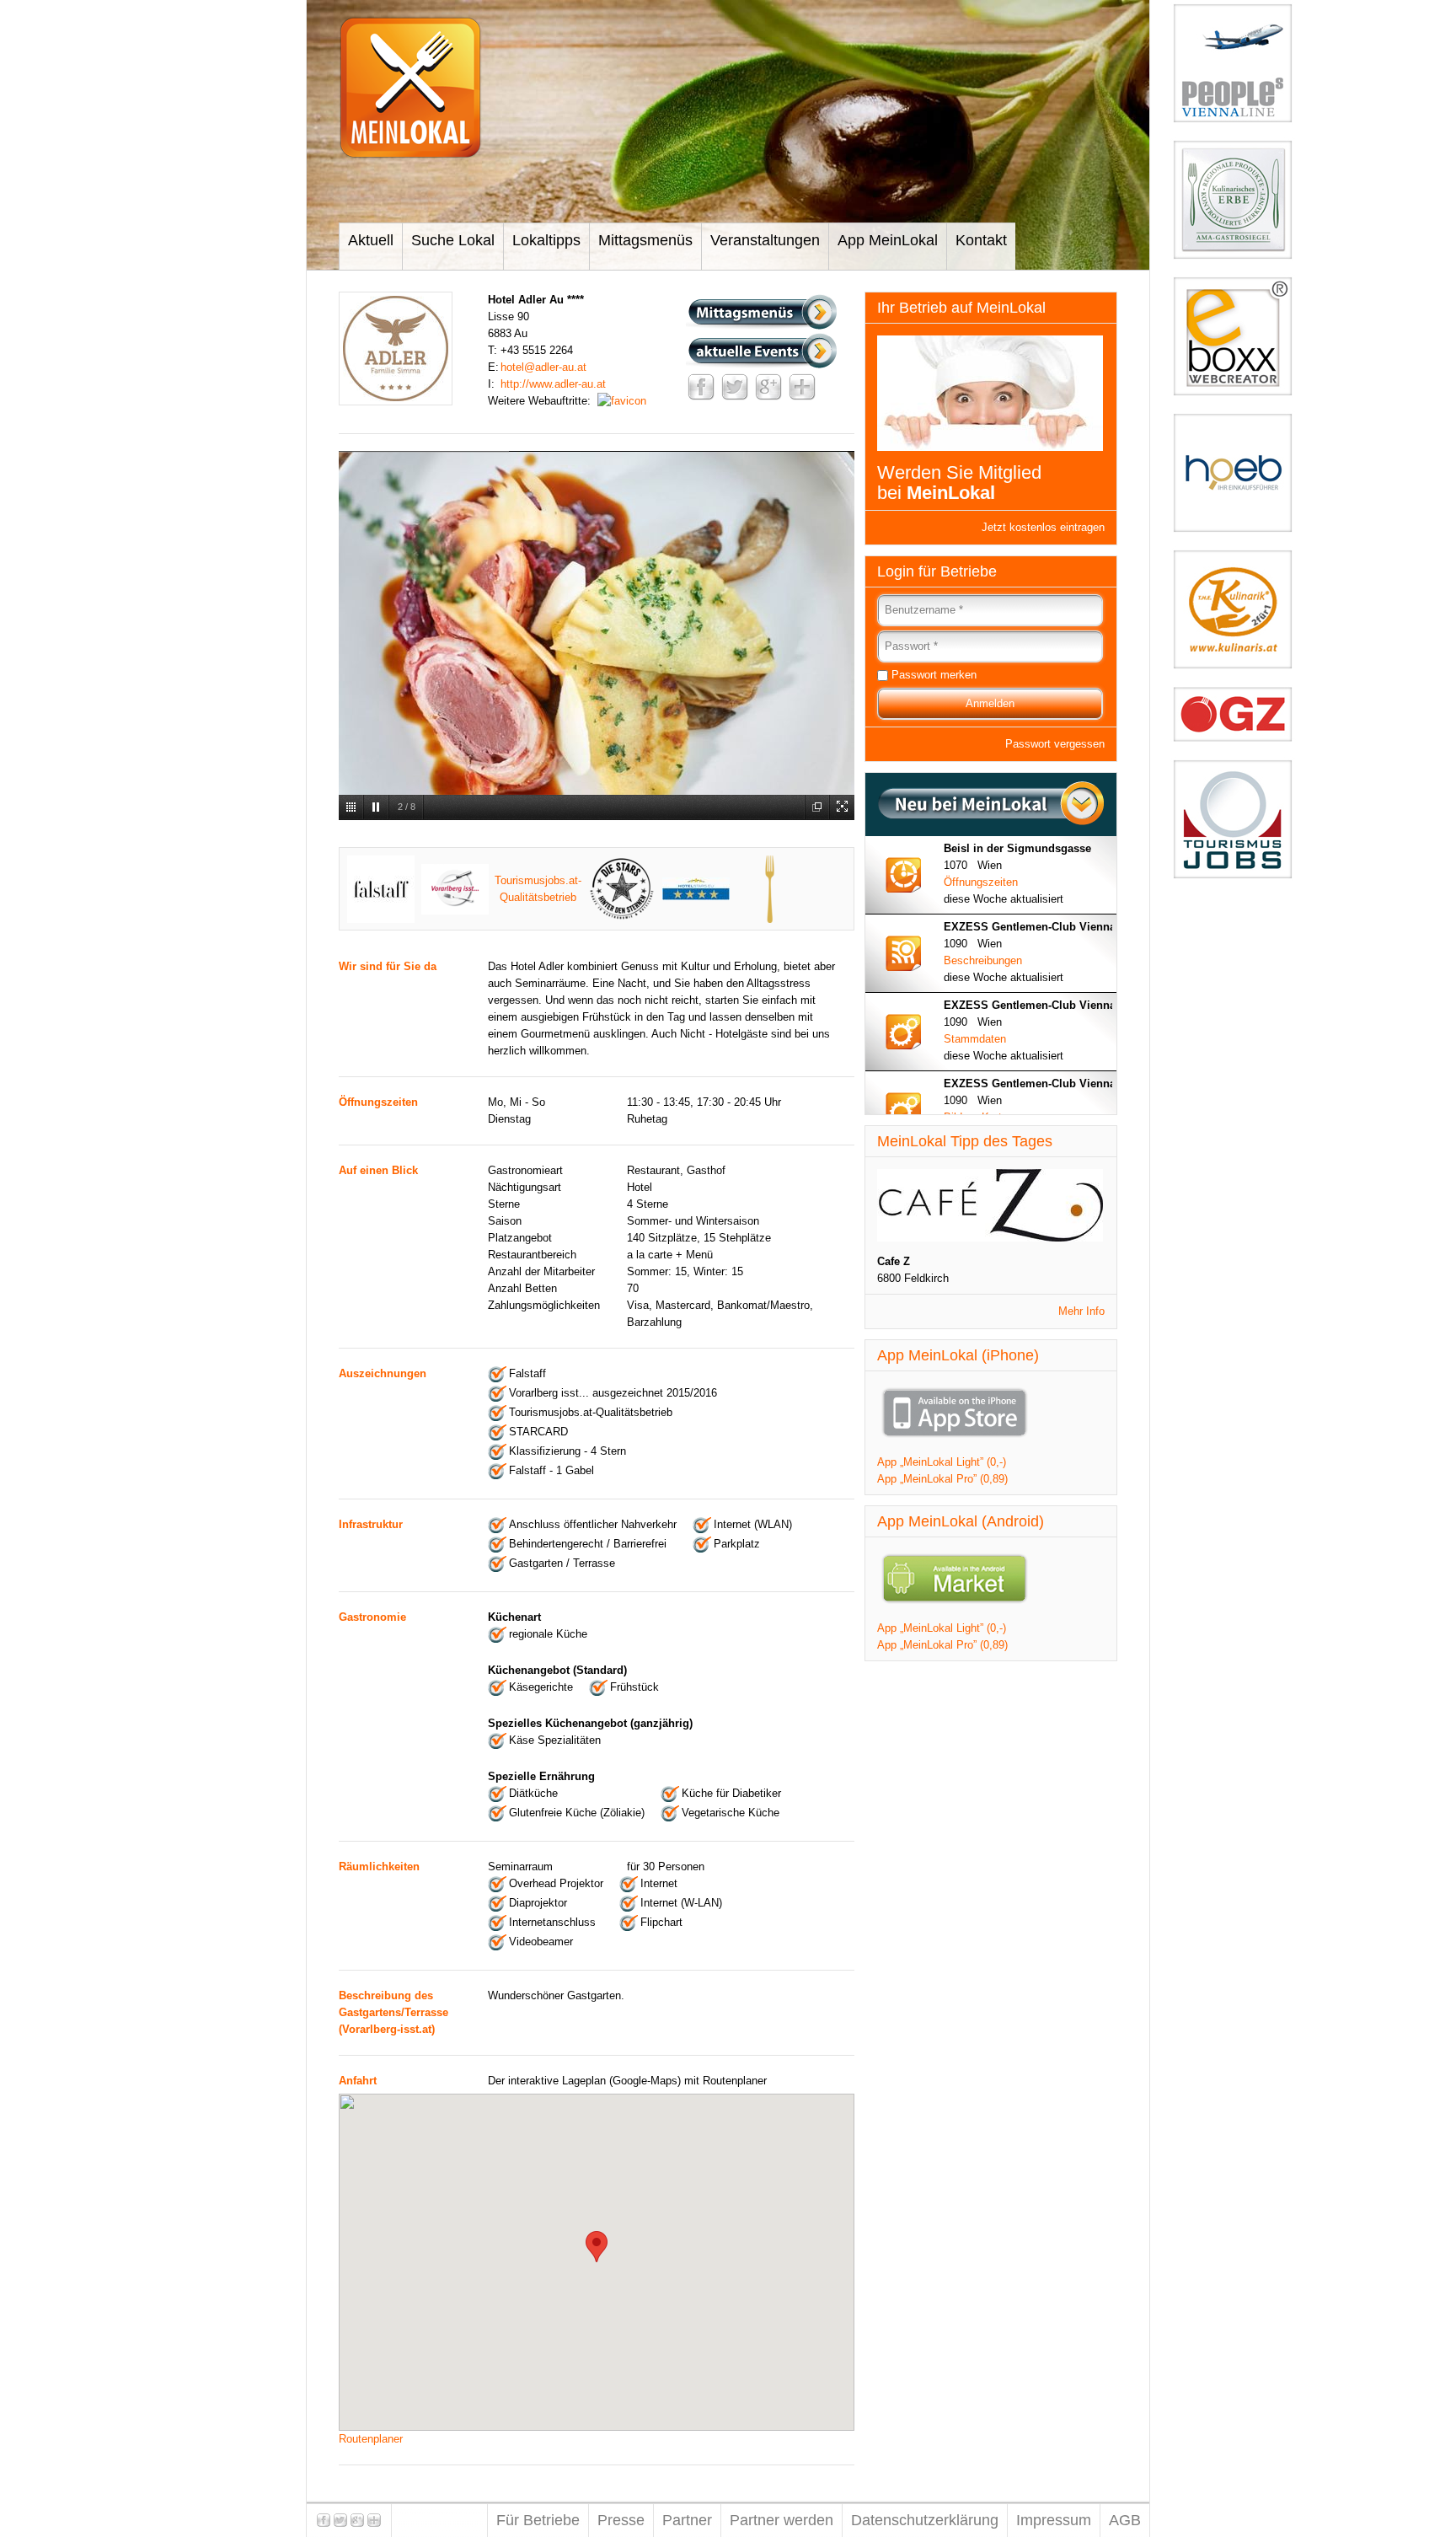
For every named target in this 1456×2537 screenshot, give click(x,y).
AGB (1125, 2520)
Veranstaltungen (765, 240)
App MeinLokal (888, 240)
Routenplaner (371, 2439)
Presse (621, 2520)
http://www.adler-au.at (553, 384)
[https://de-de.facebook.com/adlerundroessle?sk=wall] (622, 401)
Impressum (1054, 2520)
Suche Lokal (453, 240)
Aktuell (371, 240)
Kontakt (981, 240)
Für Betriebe (538, 2520)
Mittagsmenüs (645, 240)
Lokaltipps (546, 240)
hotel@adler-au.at (543, 367)
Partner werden (782, 2520)
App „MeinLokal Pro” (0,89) (942, 1479)
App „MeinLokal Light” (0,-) (942, 1462)
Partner (687, 2520)
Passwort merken (934, 675)
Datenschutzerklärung (925, 2520)
